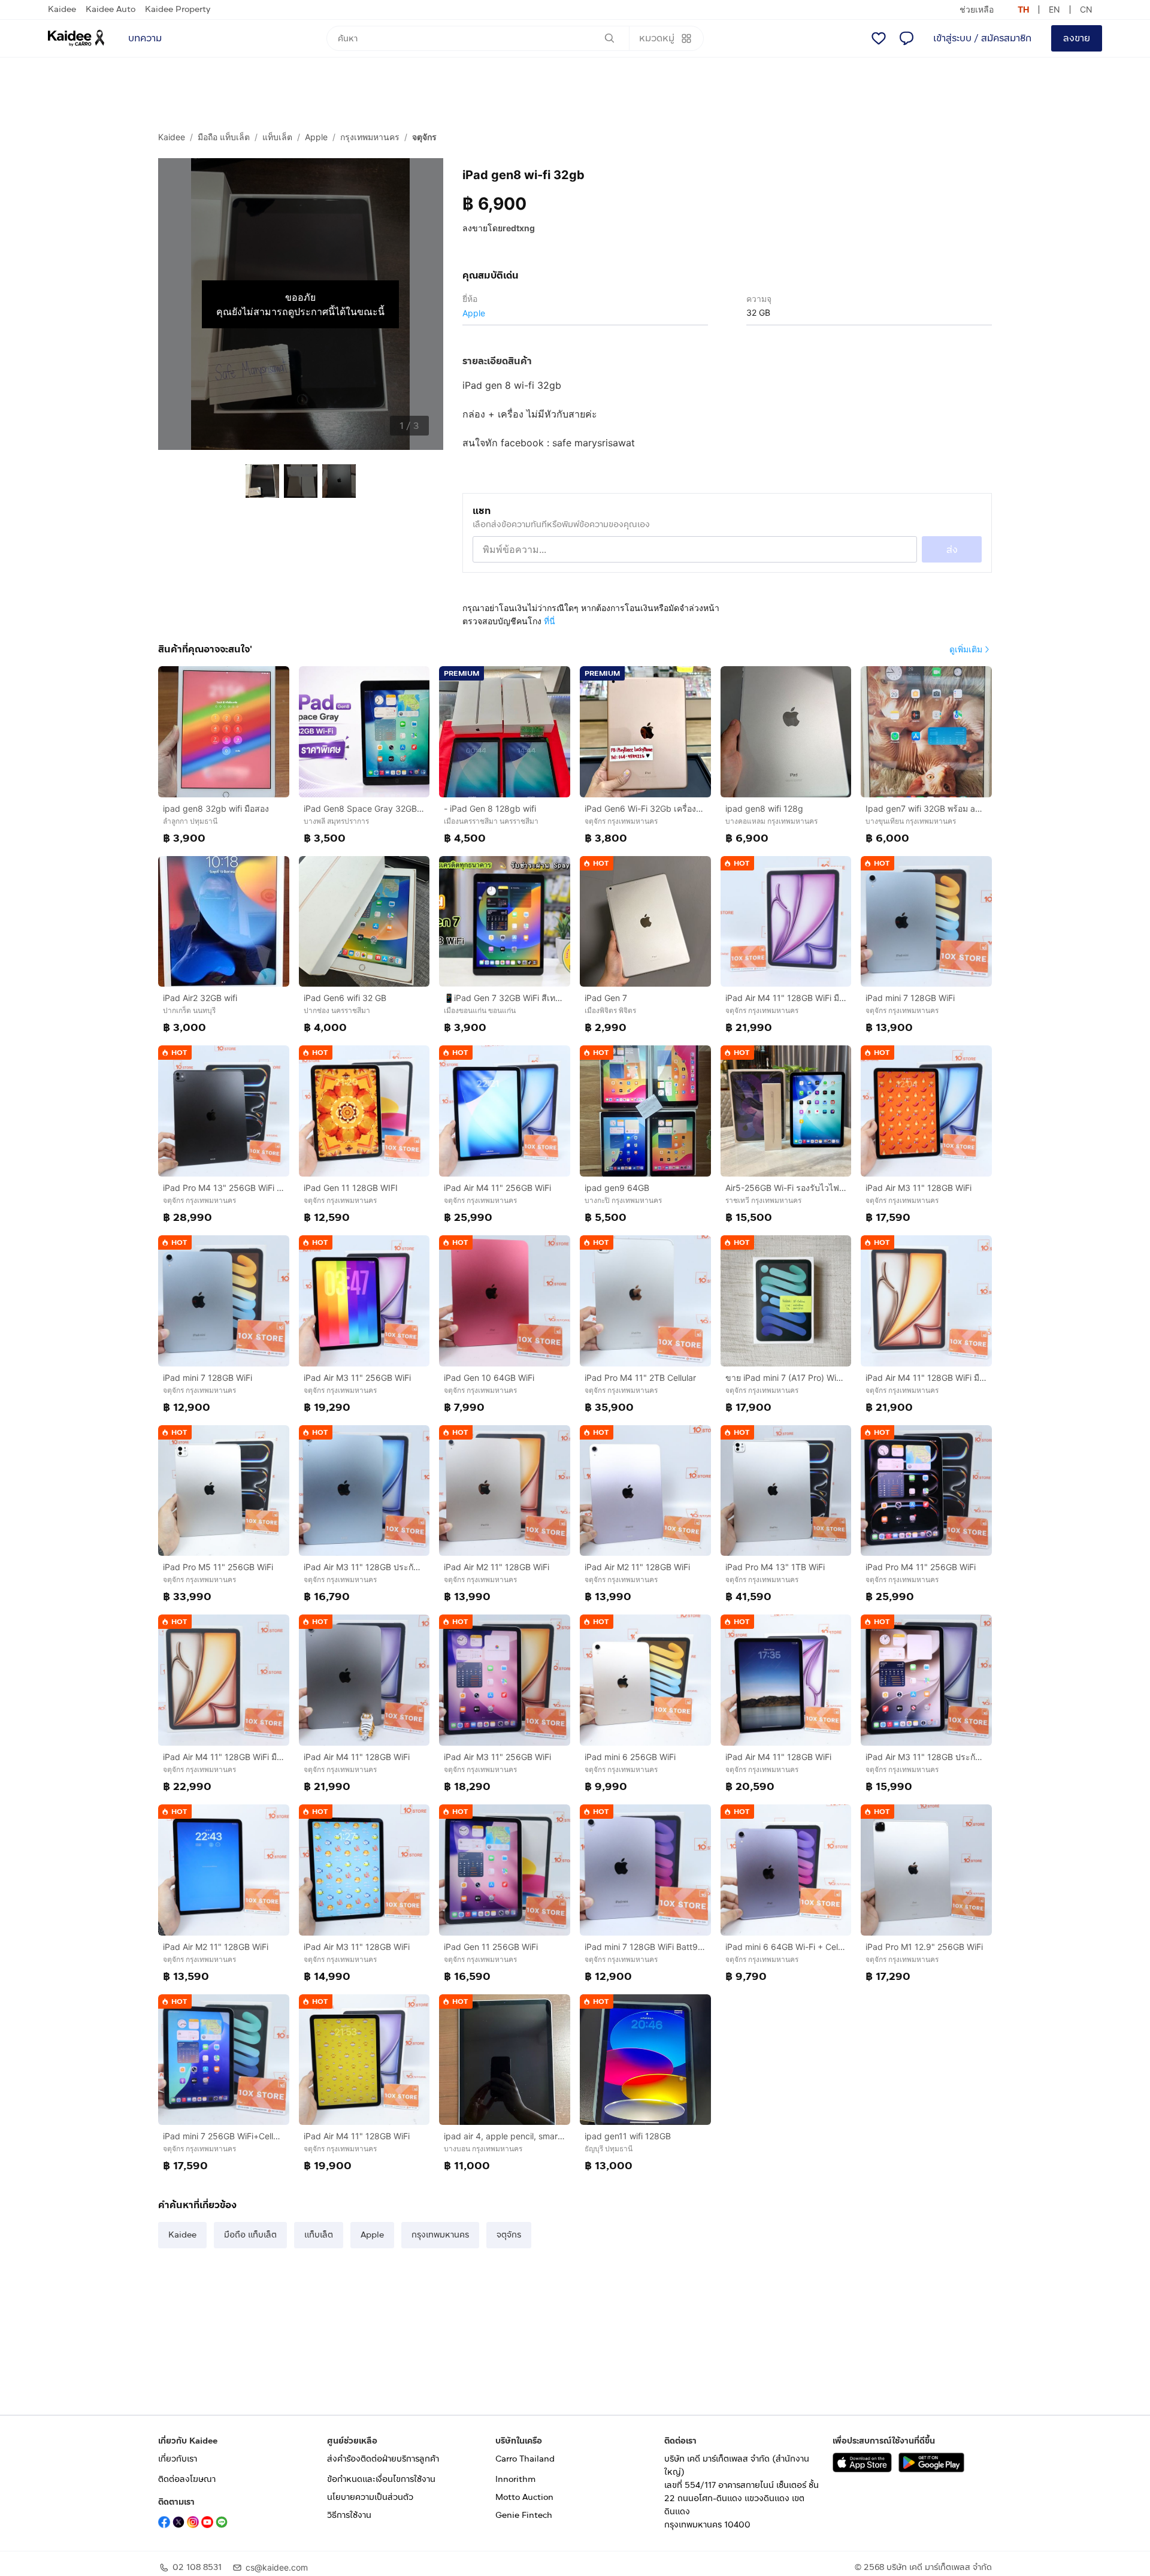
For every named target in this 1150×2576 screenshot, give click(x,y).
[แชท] (906, 38)
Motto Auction (524, 2497)
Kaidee (62, 9)
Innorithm (515, 2479)
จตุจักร (424, 137)
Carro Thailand (525, 2459)
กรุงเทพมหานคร (370, 137)
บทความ (145, 38)
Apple (316, 137)
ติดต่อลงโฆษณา (187, 2479)
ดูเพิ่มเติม (966, 649)
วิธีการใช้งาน (349, 2515)
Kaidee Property (178, 9)
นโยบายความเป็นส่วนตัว (370, 2497)
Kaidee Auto (111, 9)
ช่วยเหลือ (977, 9)
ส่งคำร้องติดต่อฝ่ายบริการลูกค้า (383, 2459)
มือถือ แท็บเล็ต (224, 137)
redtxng (519, 228)
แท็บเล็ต (277, 137)
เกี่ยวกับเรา (178, 2459)
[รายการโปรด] (879, 38)
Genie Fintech (524, 2515)
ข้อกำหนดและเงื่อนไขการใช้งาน (381, 2479)
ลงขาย (1077, 38)
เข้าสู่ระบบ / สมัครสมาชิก (982, 38)
